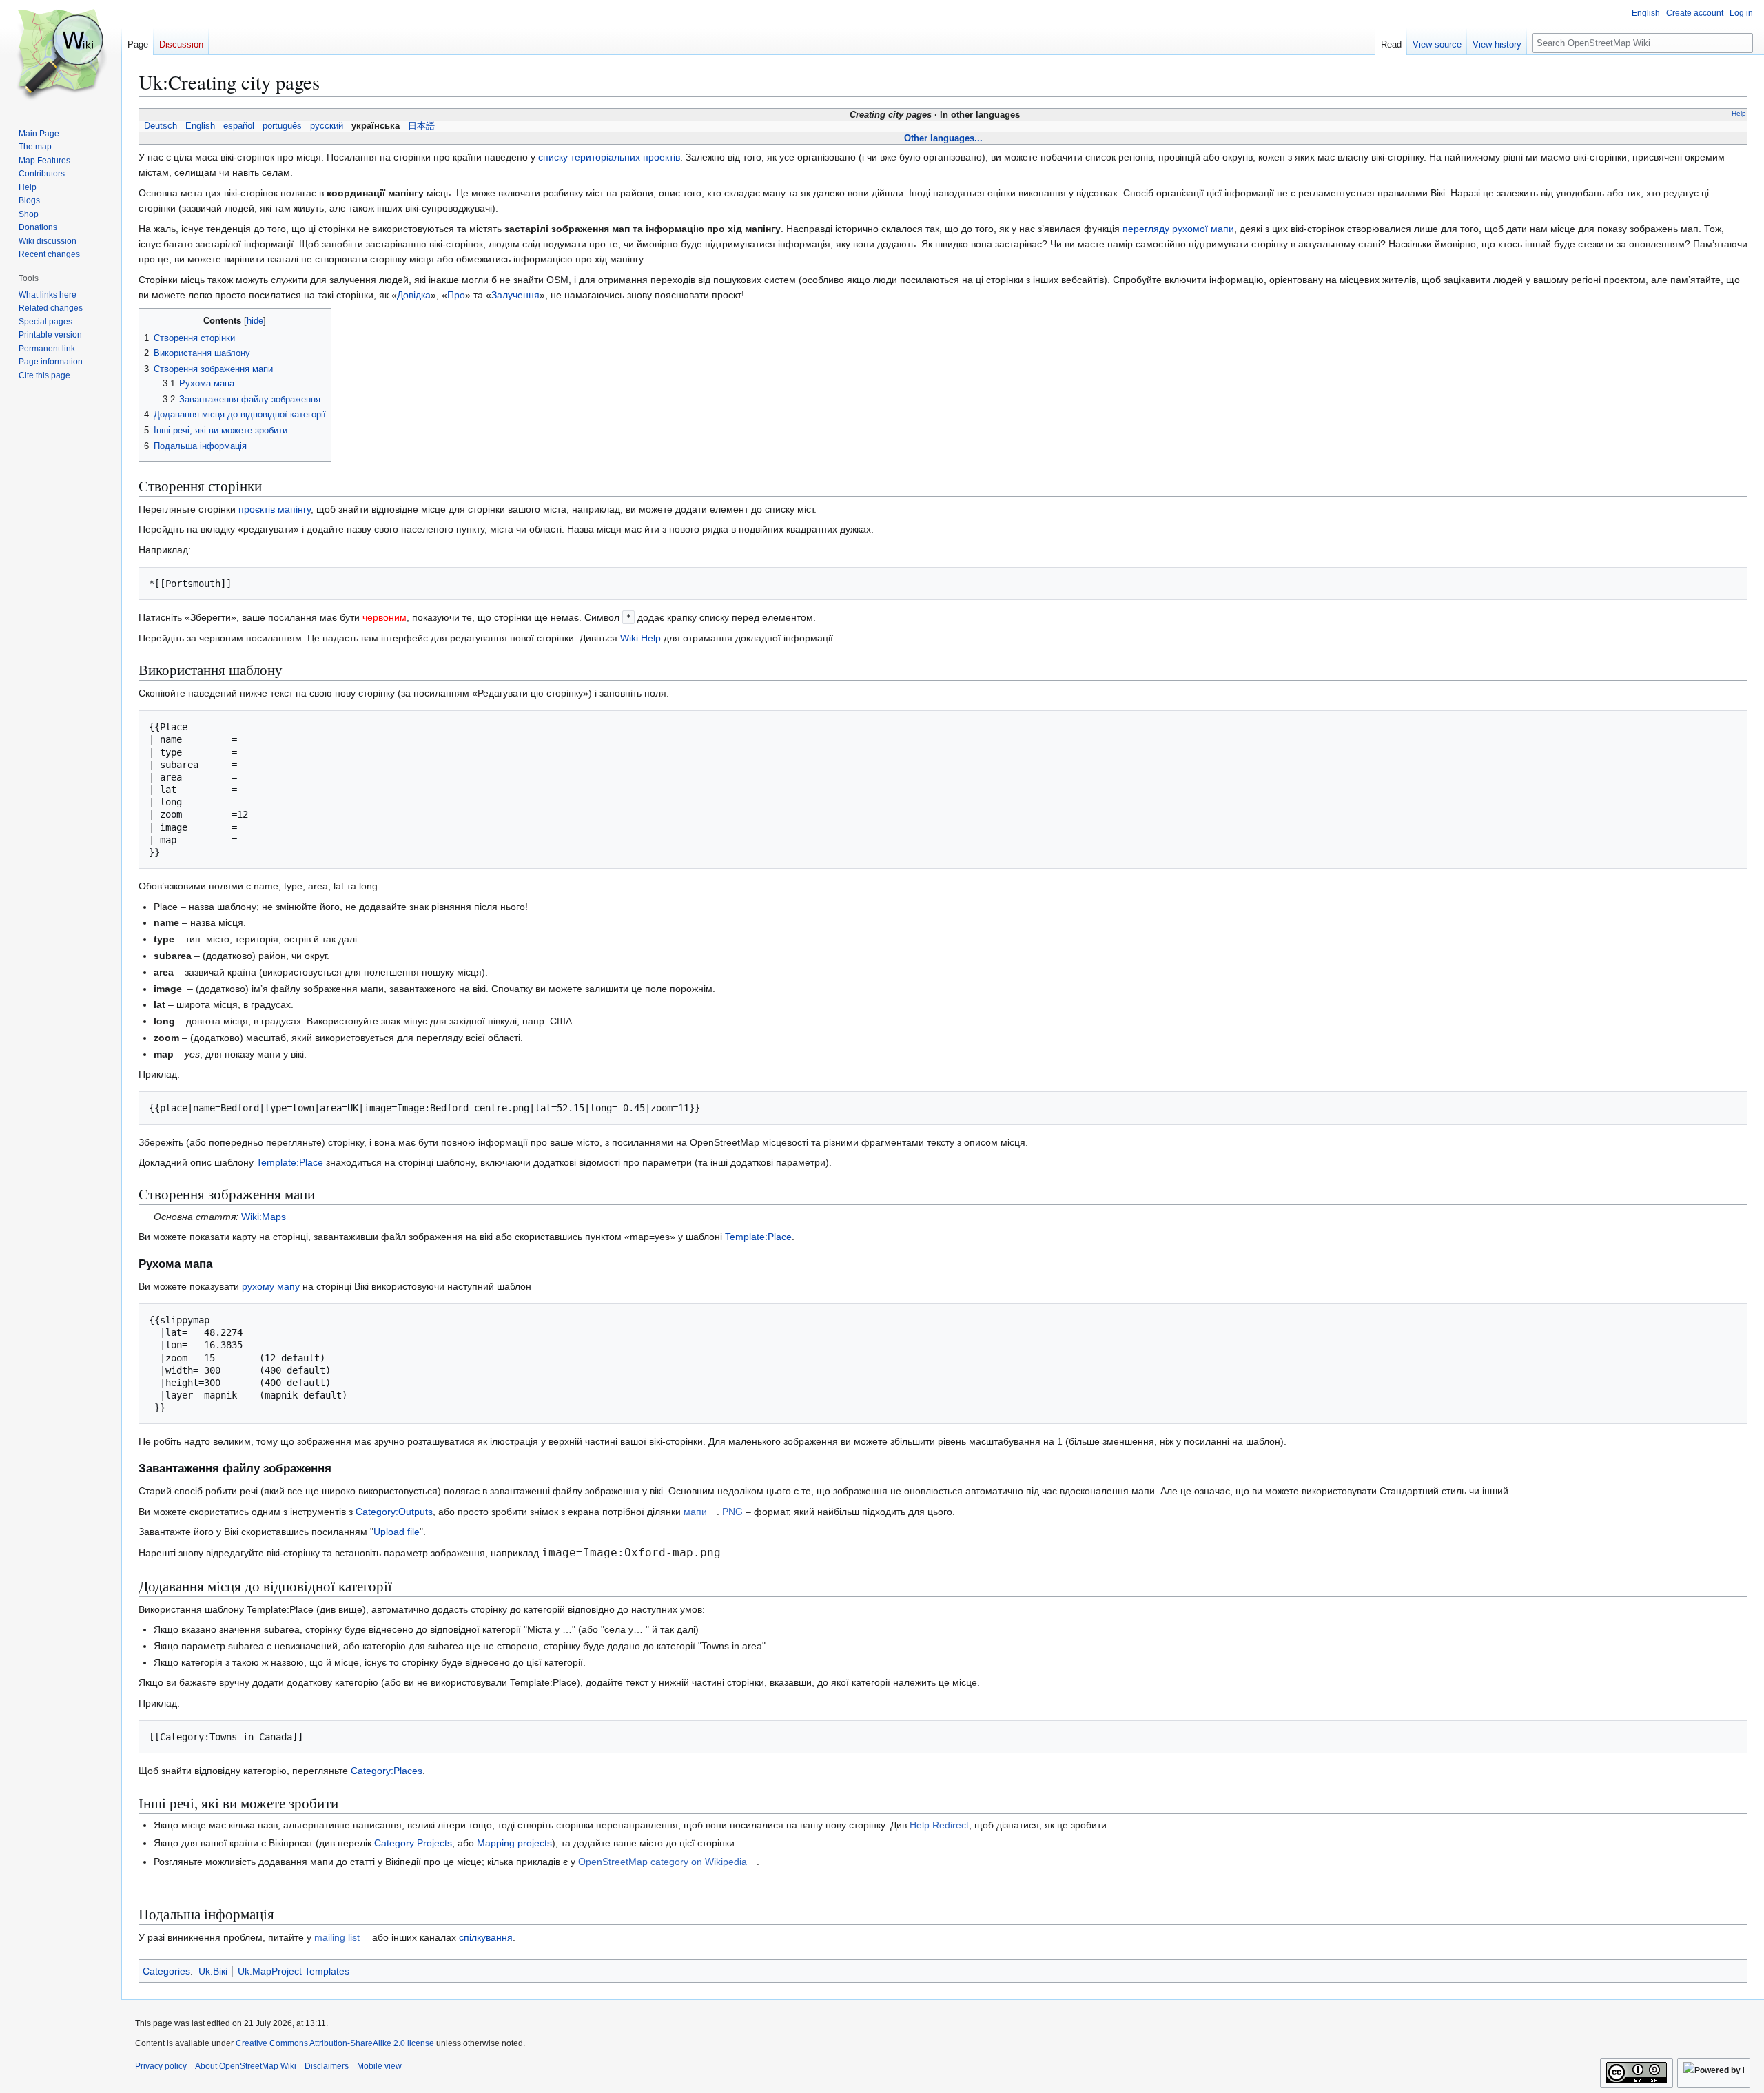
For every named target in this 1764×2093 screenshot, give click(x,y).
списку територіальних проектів (609, 157)
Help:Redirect (939, 1825)
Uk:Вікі (213, 1971)
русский (327, 126)
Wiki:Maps (264, 1217)
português (282, 126)
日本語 (421, 126)
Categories (166, 1971)
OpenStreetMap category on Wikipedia (663, 1862)
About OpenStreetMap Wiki (246, 2066)
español (239, 126)
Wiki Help (640, 638)
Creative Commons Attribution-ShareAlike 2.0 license (335, 2043)
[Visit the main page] (61, 55)
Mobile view (379, 2066)
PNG (732, 1512)
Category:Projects (413, 1843)
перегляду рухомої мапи (1178, 229)
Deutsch (161, 126)
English (200, 126)
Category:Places (387, 1771)
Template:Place (290, 1162)
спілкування (486, 1937)
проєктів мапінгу (275, 509)
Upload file (397, 1532)
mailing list (337, 1937)
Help (1739, 113)
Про (456, 295)
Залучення (515, 295)
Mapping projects (514, 1843)
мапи (695, 1512)
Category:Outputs (394, 1512)
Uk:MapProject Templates (294, 1971)
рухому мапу (271, 1286)
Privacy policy (161, 2066)
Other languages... (943, 138)
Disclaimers (327, 2066)
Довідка (414, 295)
